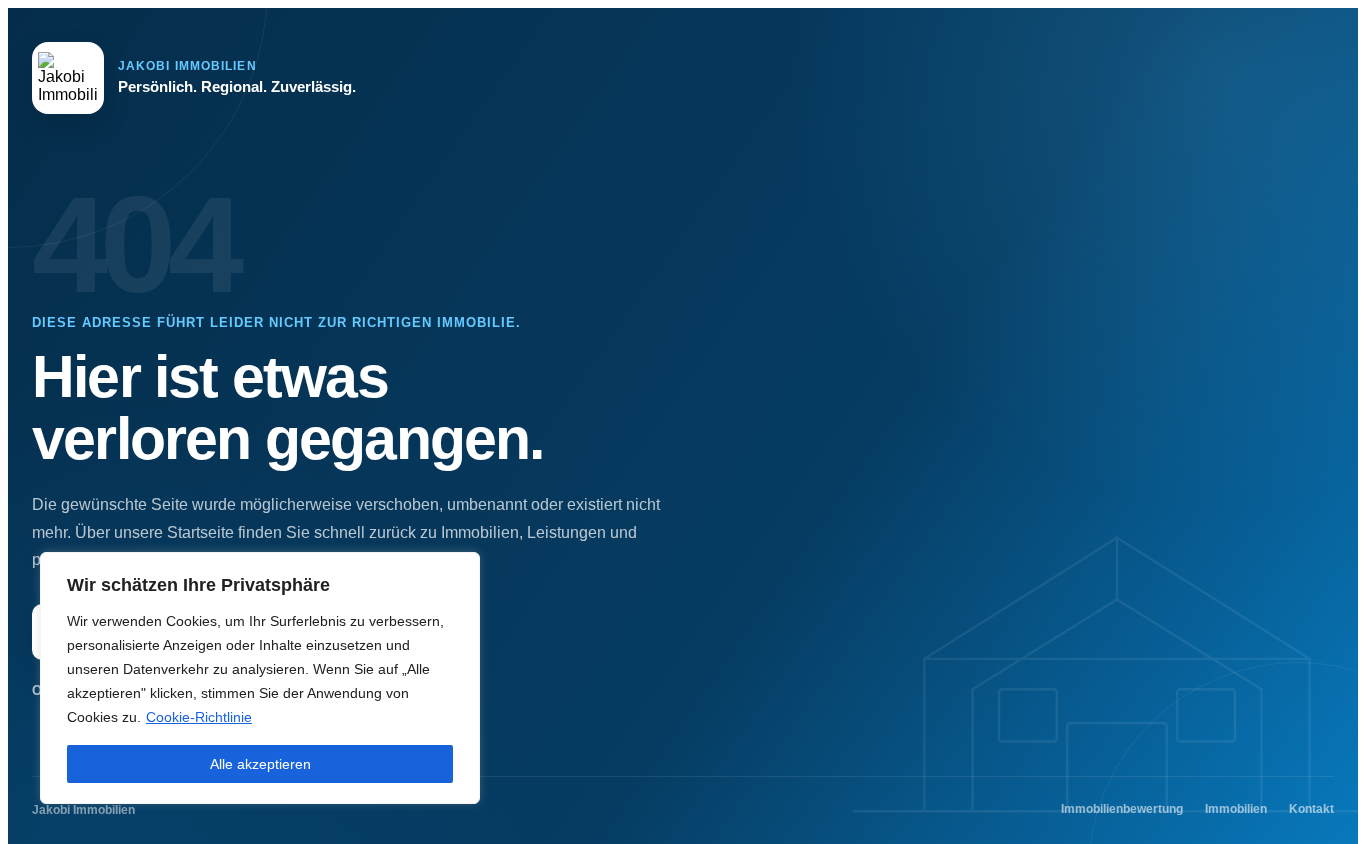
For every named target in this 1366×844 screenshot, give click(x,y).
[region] (260, 678)
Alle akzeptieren (260, 764)
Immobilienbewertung (1122, 809)
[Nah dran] (459, 569)
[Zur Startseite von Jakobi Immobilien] (68, 78)
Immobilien (1236, 809)
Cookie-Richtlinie (199, 717)
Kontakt (1311, 809)
